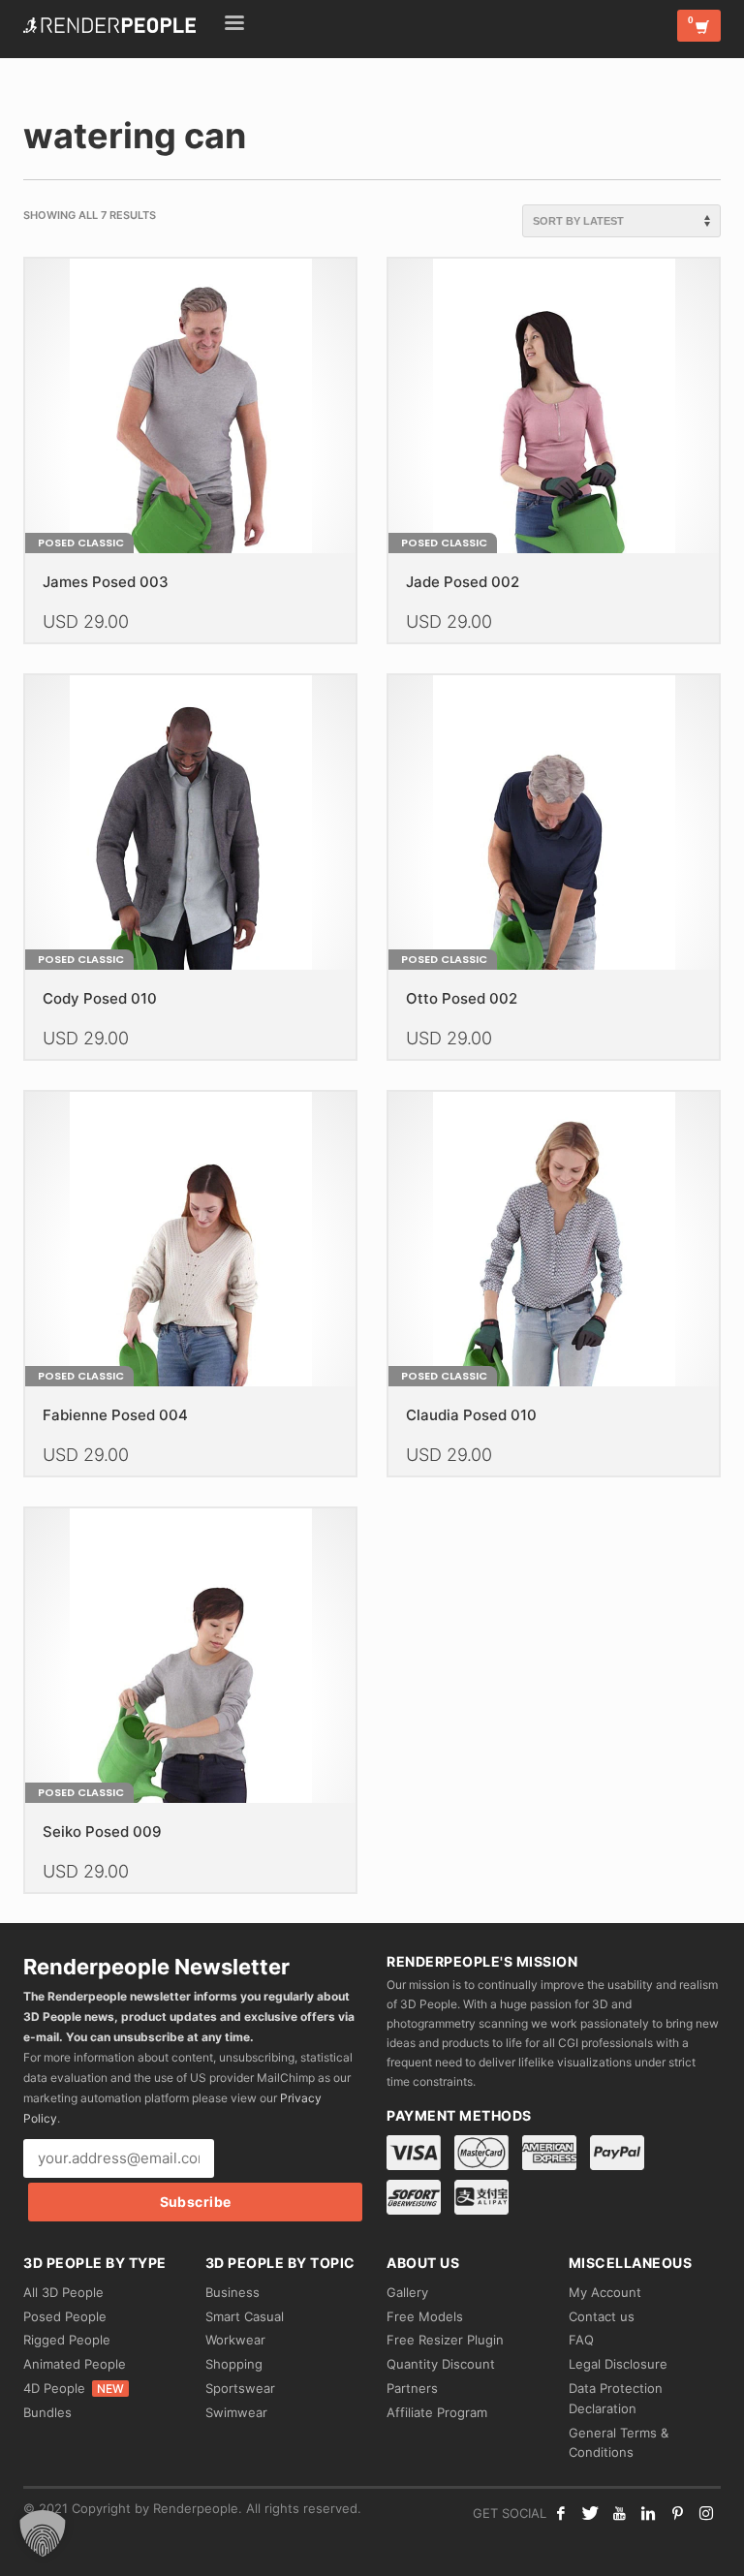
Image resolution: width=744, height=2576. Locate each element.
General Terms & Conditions (619, 2443)
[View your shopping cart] (699, 26)
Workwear (235, 2340)
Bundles (47, 2412)
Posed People (65, 2316)
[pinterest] (677, 2513)
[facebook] (561, 2513)
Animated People (75, 2364)
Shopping (234, 2364)
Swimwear (236, 2412)
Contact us (602, 2316)
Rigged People (67, 2340)
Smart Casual (245, 2316)
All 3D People (63, 2292)
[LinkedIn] (648, 2513)
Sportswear (240, 2388)
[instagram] (706, 2513)
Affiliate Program (437, 2412)
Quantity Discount (441, 2364)
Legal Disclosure (618, 2364)
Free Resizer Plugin (445, 2340)
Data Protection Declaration (616, 2398)
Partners (412, 2388)
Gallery (407, 2292)
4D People (74, 2388)
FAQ (581, 2340)
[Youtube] (619, 2513)
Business (232, 2292)
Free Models (425, 2316)
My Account (605, 2292)
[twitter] (590, 2513)
